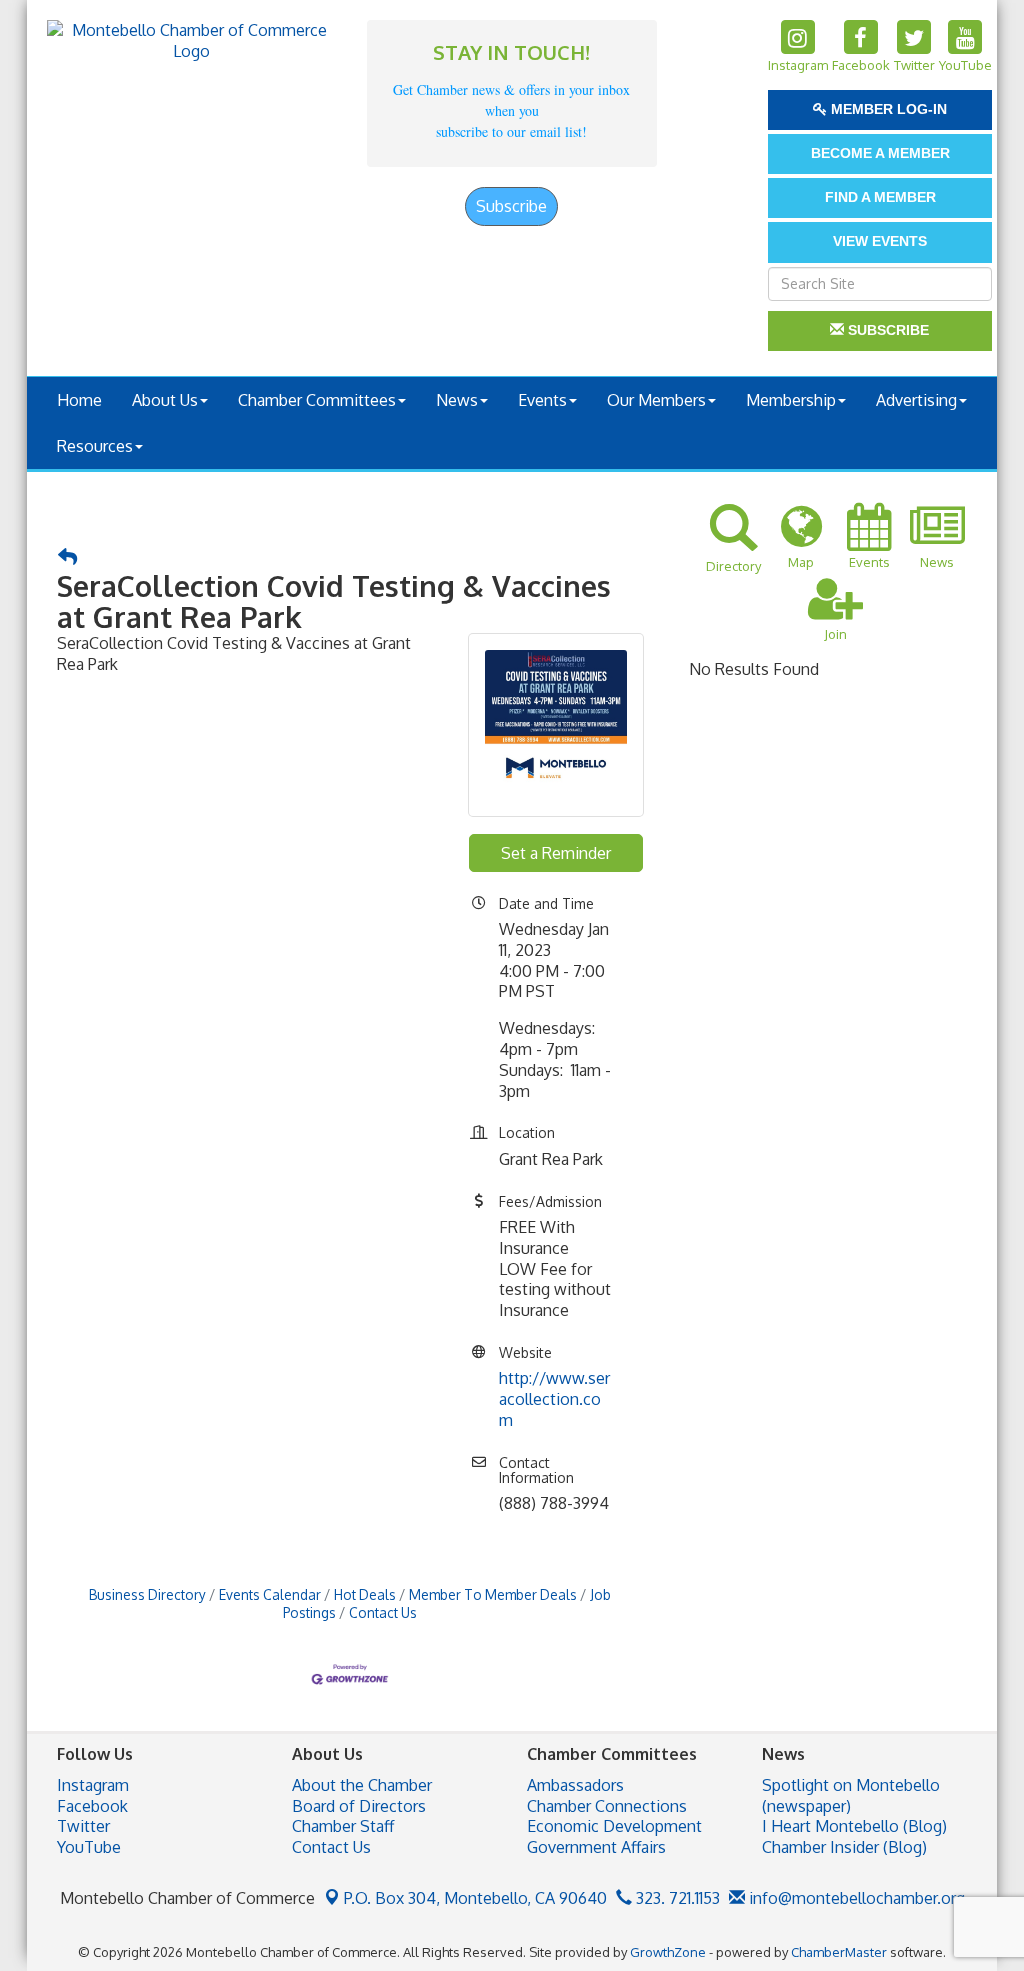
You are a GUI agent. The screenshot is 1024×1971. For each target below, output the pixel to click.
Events (542, 400)
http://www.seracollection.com (554, 1399)
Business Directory (147, 1594)
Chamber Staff (343, 1826)
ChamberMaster (839, 1952)
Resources (95, 446)
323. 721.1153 (676, 1898)
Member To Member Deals (493, 1594)
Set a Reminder (556, 853)
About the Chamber (362, 1785)
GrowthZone (668, 1952)
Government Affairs (596, 1847)
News (457, 400)
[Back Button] (67, 557)
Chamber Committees (317, 400)
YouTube (89, 1847)
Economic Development (614, 1826)
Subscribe (511, 206)
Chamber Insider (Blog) (844, 1847)
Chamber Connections (607, 1806)
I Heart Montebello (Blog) (854, 1826)
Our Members (656, 400)
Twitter (83, 1826)
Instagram (93, 1785)
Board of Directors (359, 1806)
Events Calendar (270, 1594)
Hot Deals (365, 1594)
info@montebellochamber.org (855, 1898)
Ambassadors (575, 1785)
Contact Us (383, 1612)
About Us (165, 400)
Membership (791, 400)
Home (79, 400)
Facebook (92, 1806)
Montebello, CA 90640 (475, 1898)
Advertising (916, 400)
